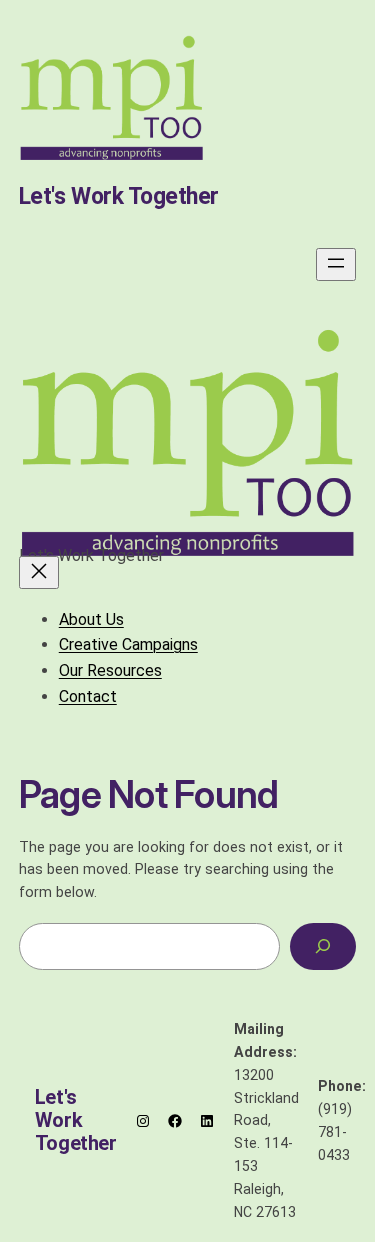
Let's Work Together (119, 196)
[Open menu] (336, 264)
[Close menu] (39, 572)
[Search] (323, 946)
